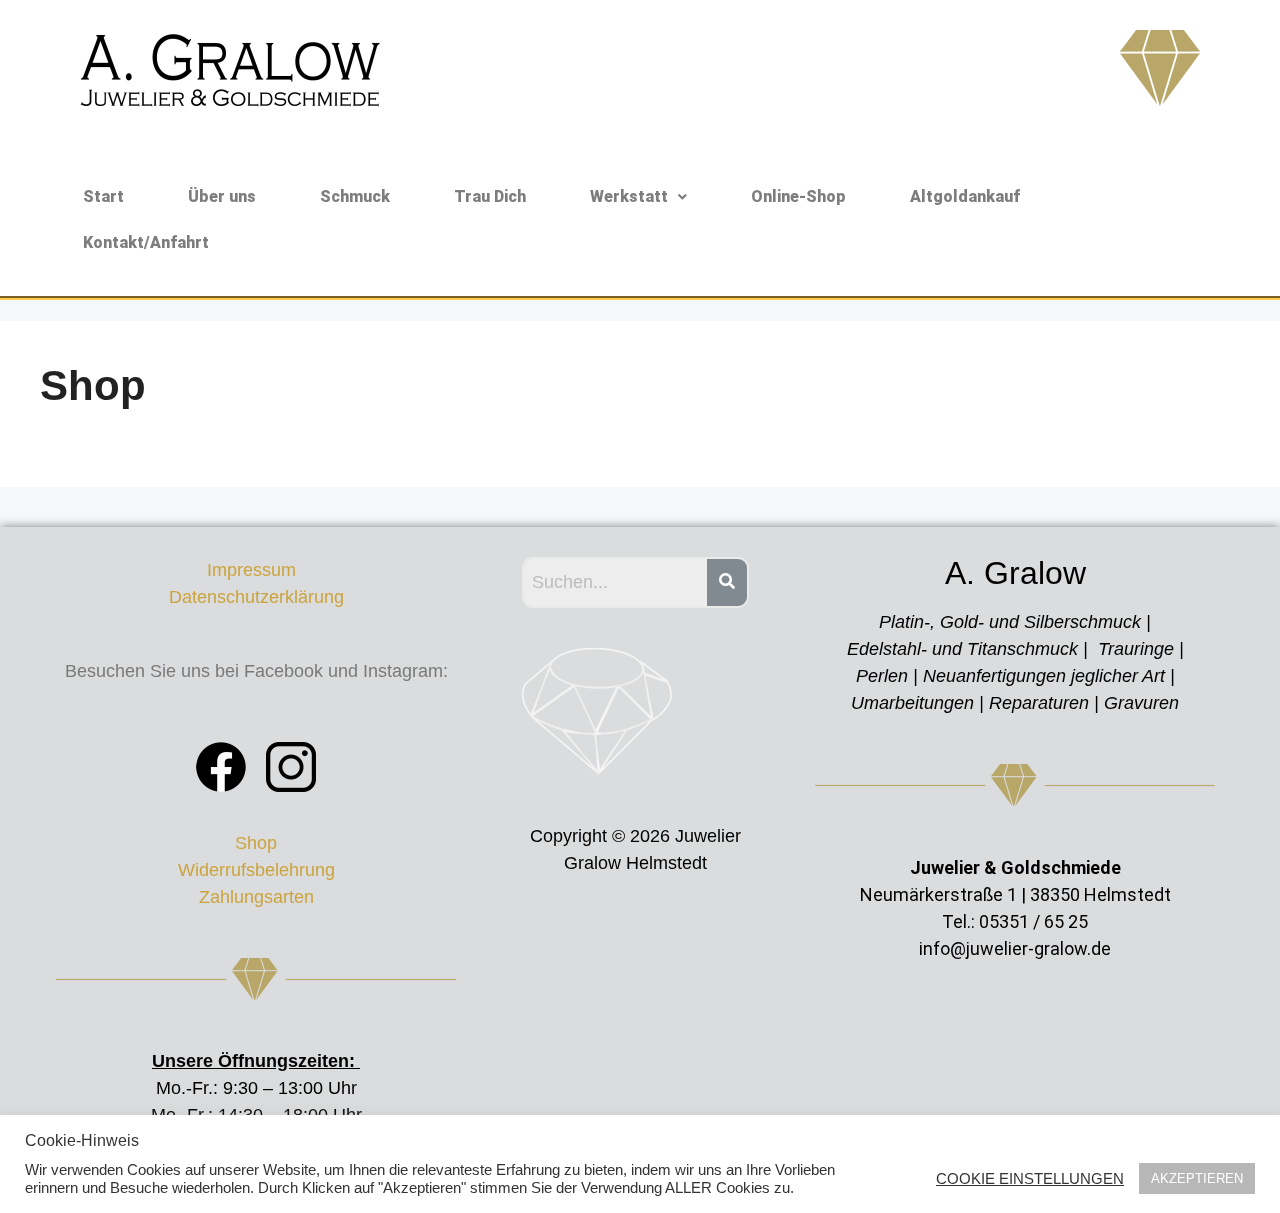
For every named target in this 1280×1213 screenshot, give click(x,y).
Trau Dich (490, 196)
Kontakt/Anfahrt (146, 242)
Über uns (222, 196)
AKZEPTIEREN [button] (1197, 1178)
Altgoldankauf (965, 196)
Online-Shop (798, 196)
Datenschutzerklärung (256, 597)
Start (103, 196)
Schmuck (355, 196)
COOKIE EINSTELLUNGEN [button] (1030, 1179)
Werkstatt (629, 196)
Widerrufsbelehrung (256, 870)
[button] (638, 197)
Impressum (256, 570)
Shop (256, 843)
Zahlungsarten (256, 897)
